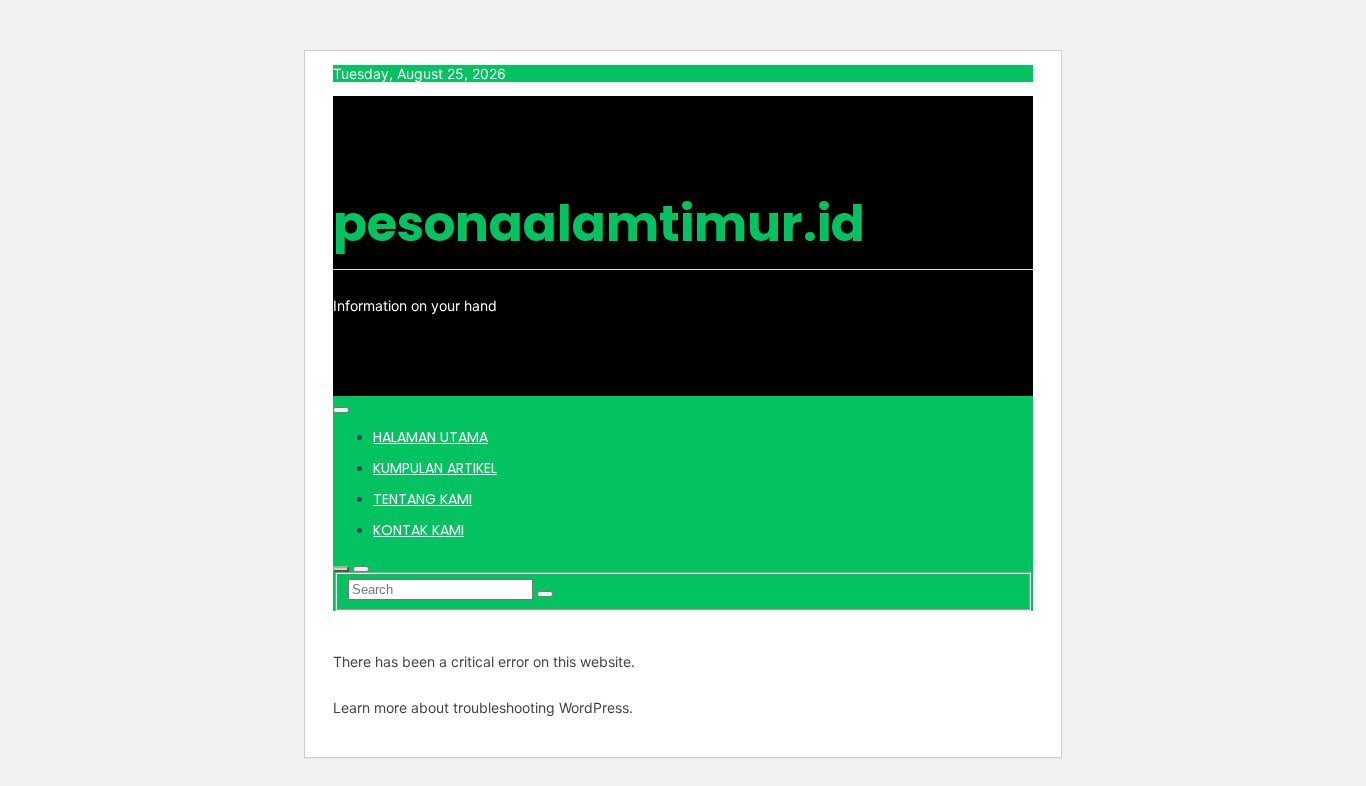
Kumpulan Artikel (435, 468)
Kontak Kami (418, 530)
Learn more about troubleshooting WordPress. (483, 707)
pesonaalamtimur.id (599, 223)
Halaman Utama (430, 437)
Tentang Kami (422, 499)
